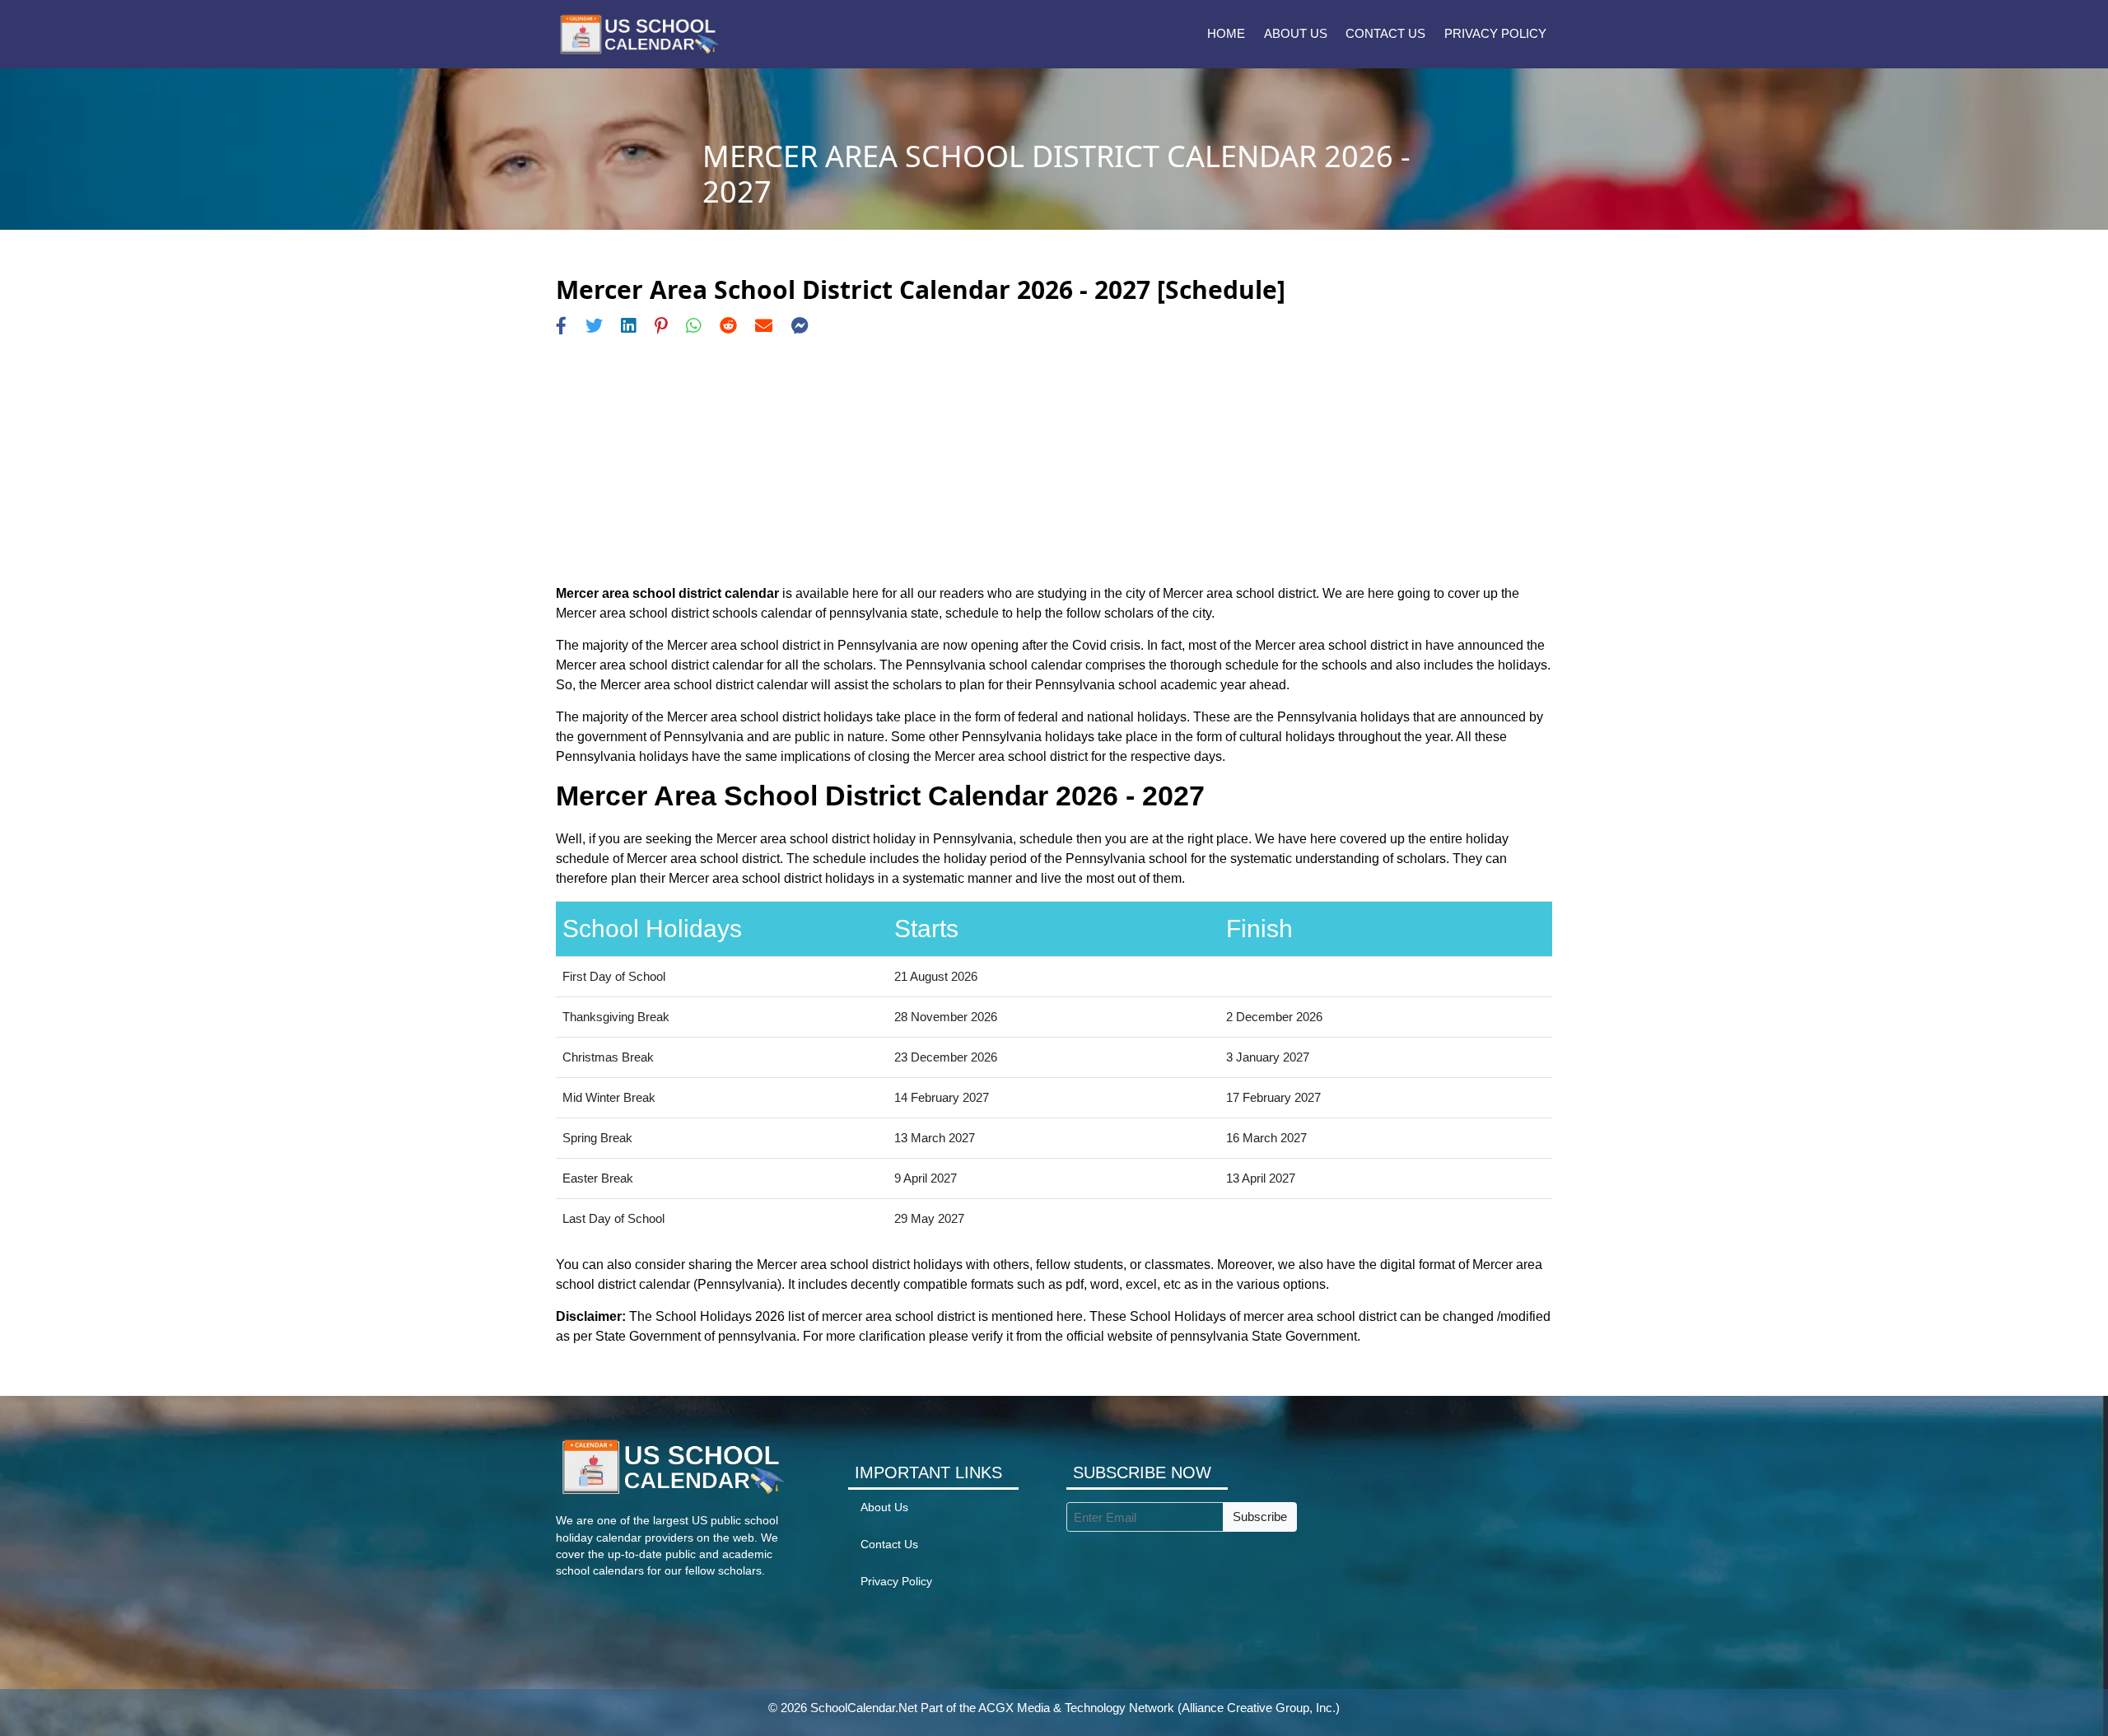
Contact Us (1385, 33)
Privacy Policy (1495, 33)
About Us (1296, 33)
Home (1226, 33)
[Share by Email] (764, 326)
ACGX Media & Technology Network (1076, 1708)
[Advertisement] (1054, 460)
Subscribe (1260, 1517)
